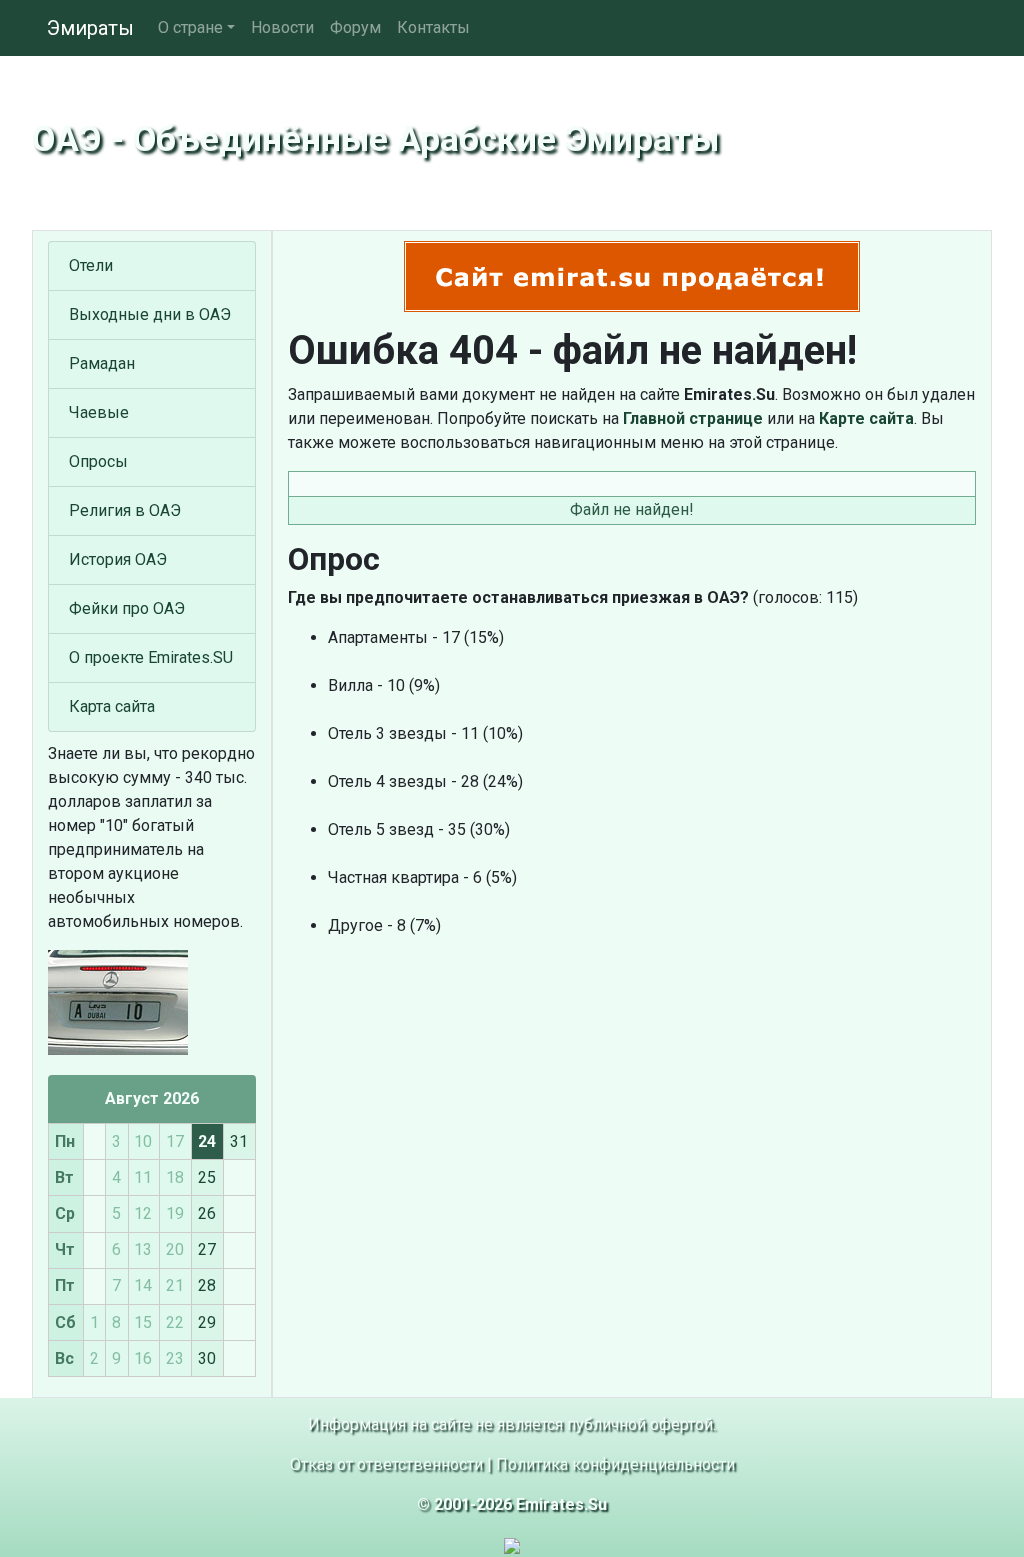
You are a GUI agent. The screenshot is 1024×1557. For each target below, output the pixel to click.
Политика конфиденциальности (615, 1464)
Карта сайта (112, 706)
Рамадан (102, 363)
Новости (282, 27)
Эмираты (90, 28)
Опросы (98, 461)
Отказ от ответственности (386, 1464)
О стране (190, 27)
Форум (355, 27)
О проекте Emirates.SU (151, 657)
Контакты (433, 27)
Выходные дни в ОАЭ (150, 314)
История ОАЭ (118, 559)
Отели (91, 265)
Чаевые (99, 412)
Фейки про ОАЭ (127, 608)
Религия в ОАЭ (125, 510)
